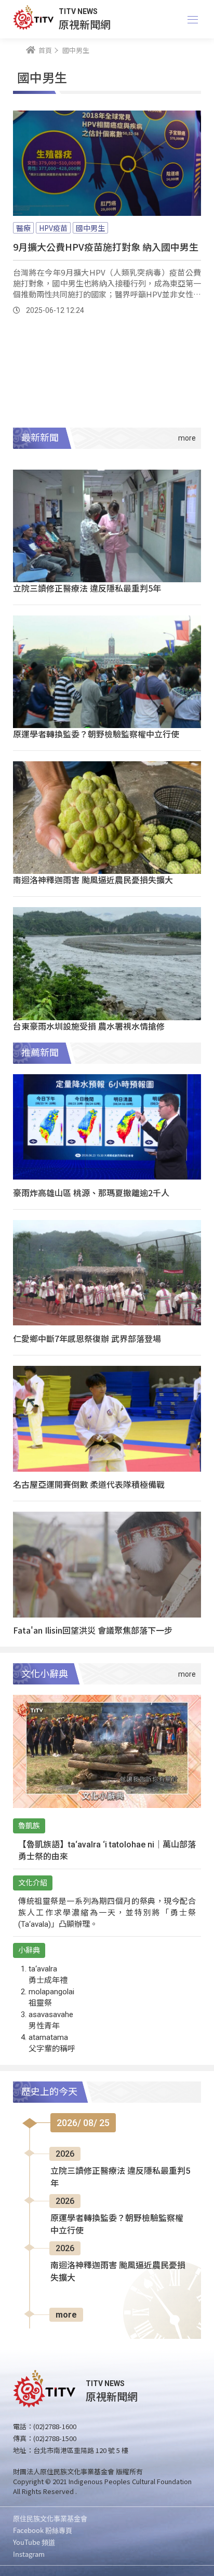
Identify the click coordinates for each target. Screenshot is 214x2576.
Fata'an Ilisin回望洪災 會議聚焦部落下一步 (93, 1630)
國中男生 (90, 228)
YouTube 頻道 (34, 2542)
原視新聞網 (85, 24)
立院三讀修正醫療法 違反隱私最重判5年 (87, 588)
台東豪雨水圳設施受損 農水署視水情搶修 (89, 1026)
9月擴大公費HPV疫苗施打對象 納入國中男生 (106, 246)
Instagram (29, 2554)
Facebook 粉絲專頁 (43, 2530)
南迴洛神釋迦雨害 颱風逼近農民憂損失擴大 (93, 880)
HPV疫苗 (53, 228)
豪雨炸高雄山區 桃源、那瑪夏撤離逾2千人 (91, 1193)
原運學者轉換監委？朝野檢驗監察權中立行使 (96, 734)
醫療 (23, 228)
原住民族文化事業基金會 (50, 2518)
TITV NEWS (78, 11)
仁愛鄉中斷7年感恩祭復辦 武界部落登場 (87, 1338)
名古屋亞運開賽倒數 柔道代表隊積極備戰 (89, 1484)
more (66, 2315)
